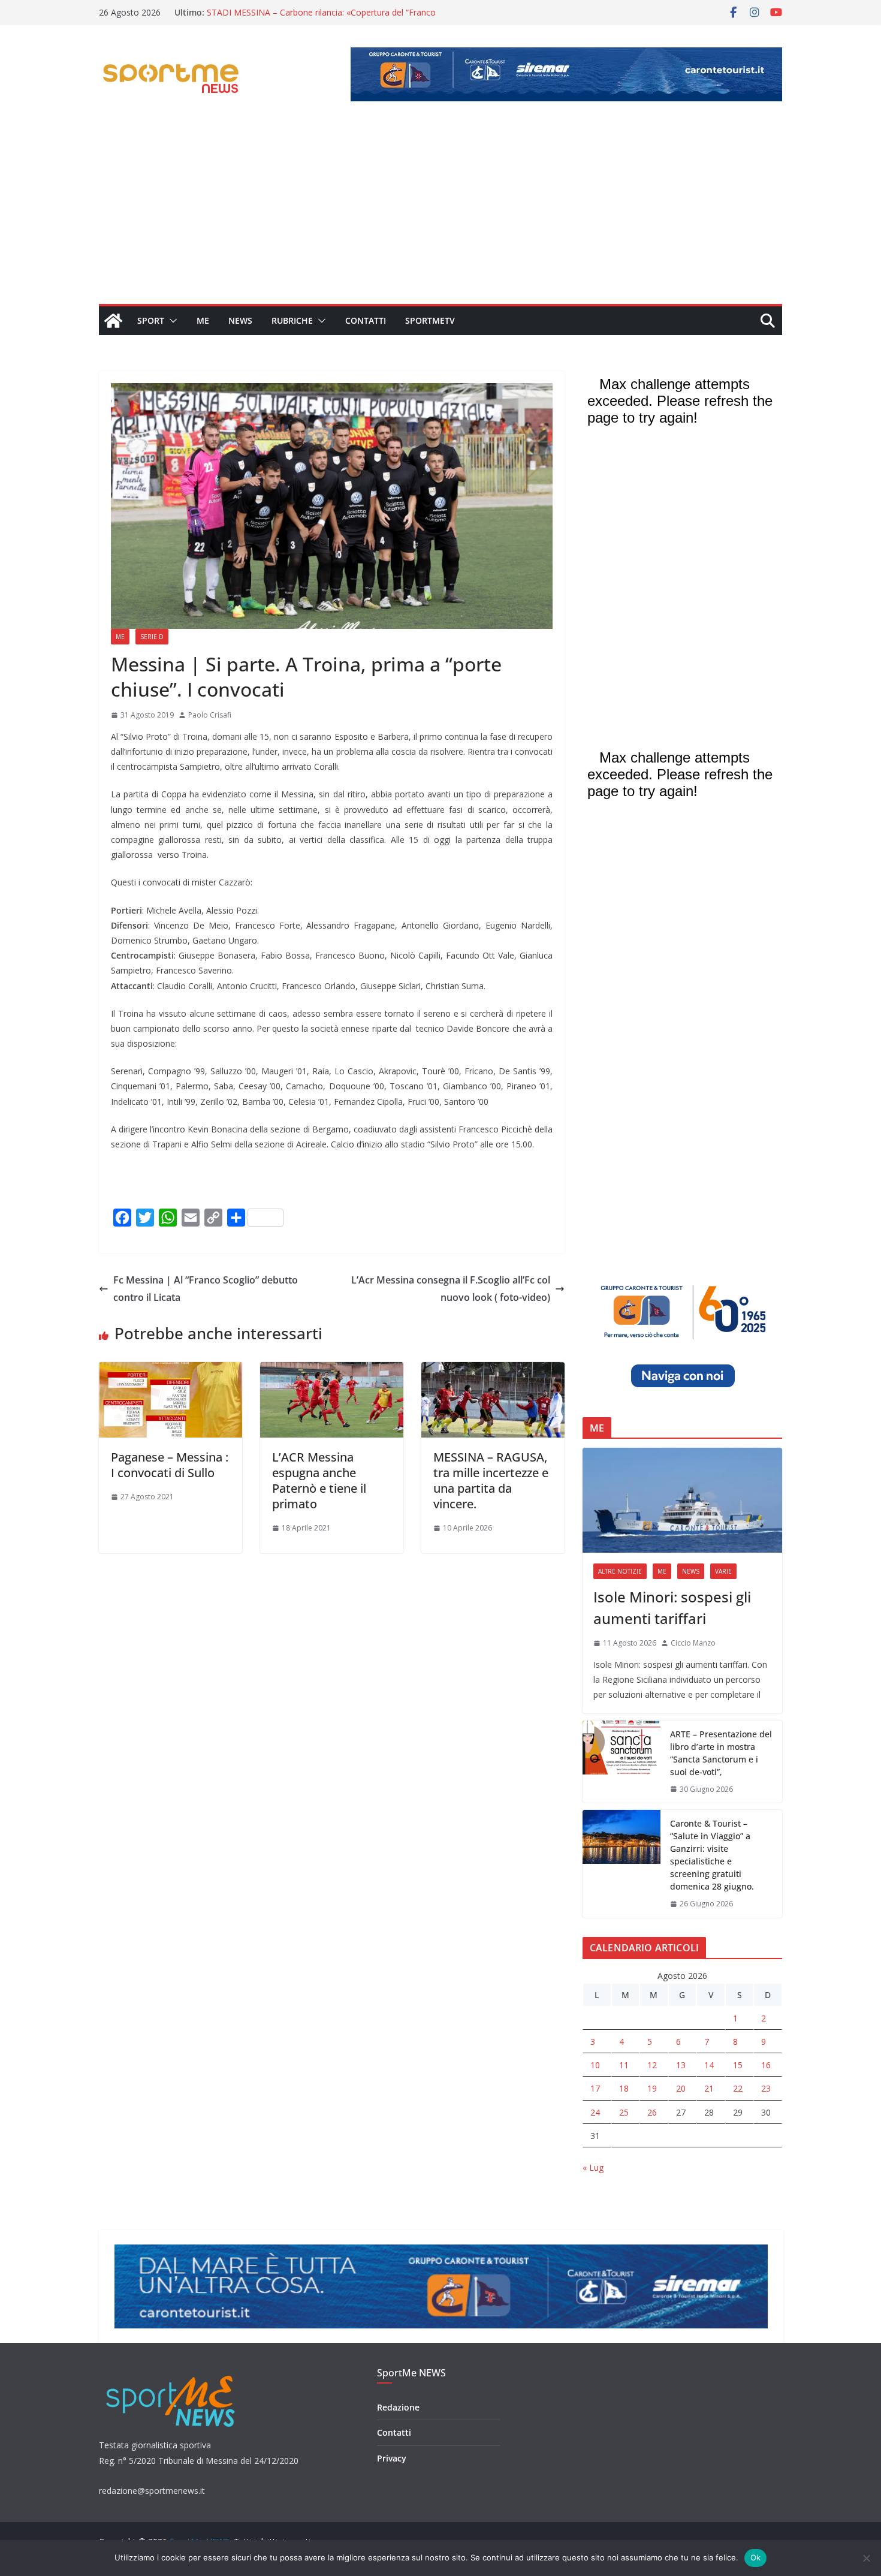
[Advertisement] (441, 214)
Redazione (398, 2407)
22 (738, 2088)
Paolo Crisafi (210, 715)
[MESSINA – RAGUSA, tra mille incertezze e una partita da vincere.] (493, 1370)
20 (681, 2088)
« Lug (593, 2167)
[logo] (172, 2374)
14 (709, 2065)
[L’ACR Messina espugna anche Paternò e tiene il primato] (332, 1370)
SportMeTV (430, 320)
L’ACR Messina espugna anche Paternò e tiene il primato (319, 1480)
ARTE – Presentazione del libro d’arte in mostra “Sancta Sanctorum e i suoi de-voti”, (721, 1753)
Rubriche (292, 320)
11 (624, 2065)
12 (652, 2065)
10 (595, 2065)
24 (595, 2112)
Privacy (392, 2458)
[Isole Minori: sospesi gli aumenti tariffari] (682, 1500)
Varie (723, 1571)
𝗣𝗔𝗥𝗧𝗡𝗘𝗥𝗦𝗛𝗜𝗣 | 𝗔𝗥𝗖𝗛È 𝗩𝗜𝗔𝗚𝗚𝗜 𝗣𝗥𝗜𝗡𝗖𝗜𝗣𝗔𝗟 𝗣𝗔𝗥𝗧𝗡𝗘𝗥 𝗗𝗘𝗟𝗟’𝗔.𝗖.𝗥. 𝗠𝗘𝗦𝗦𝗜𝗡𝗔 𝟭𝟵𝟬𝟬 (307, 18)
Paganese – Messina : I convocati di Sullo (170, 1465)
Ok (756, 2557)
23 (766, 2088)
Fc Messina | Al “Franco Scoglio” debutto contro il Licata (206, 1289)
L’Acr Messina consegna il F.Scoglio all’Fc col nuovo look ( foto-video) (451, 1289)
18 (624, 2088)
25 (624, 2112)
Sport (151, 320)
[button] (171, 321)
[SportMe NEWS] (113, 321)
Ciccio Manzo (693, 1643)
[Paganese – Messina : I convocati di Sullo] (171, 1370)
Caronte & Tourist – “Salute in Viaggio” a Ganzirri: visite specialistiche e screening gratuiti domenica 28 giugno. (712, 1855)
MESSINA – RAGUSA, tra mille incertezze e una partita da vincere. (491, 1480)
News (240, 320)
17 (595, 2088)
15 (738, 2065)
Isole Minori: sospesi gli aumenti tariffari (672, 1608)
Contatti (366, 320)
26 (652, 2112)
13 (681, 2065)
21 (709, 2088)
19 (652, 2088)
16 (766, 2065)
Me (203, 320)
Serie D (152, 637)
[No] (866, 2558)
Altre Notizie (620, 1571)
